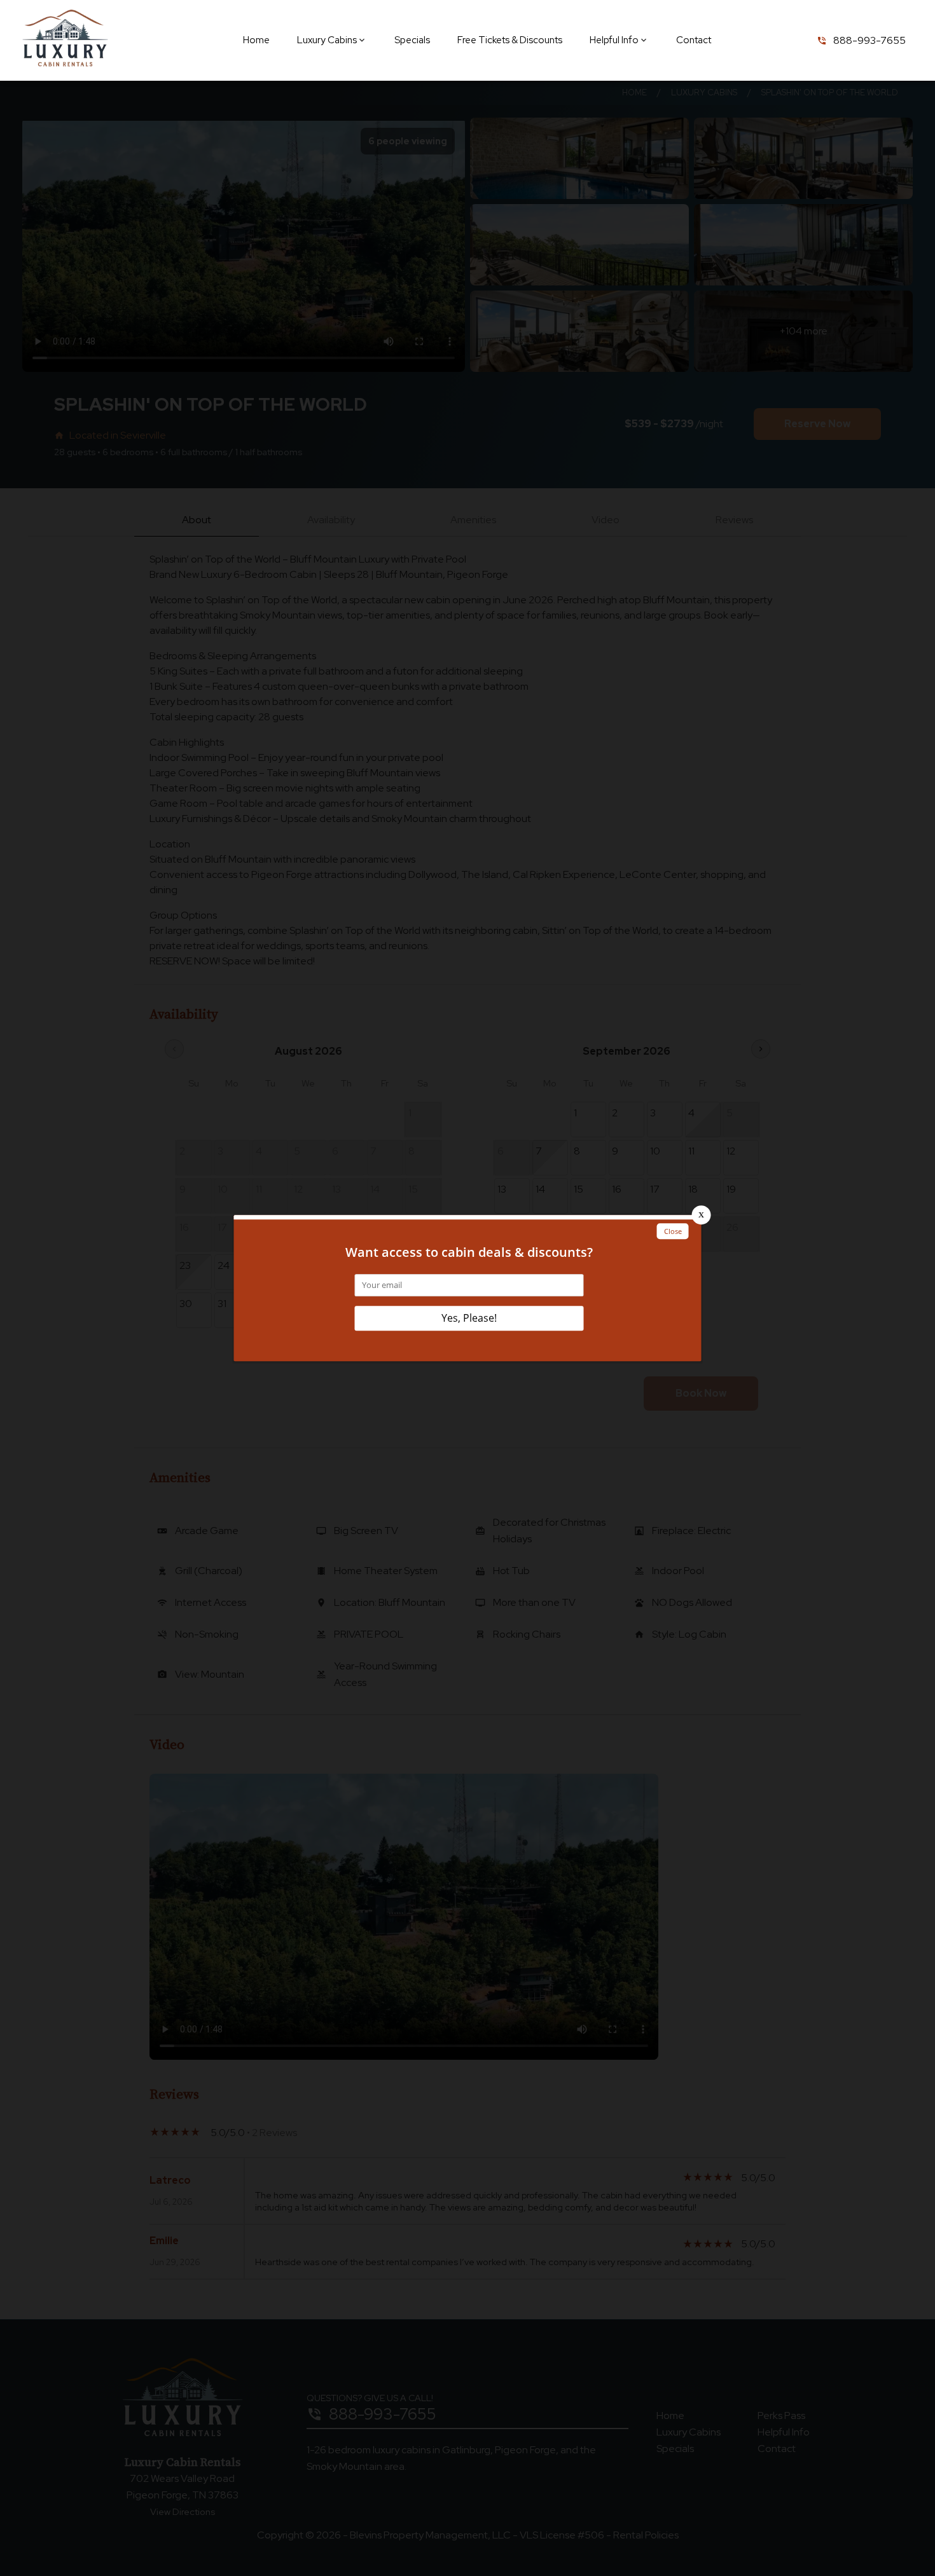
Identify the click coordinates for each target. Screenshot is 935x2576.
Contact (694, 40)
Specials (412, 40)
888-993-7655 (869, 40)
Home (256, 40)
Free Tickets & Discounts (510, 40)
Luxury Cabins (327, 40)
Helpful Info (614, 40)
